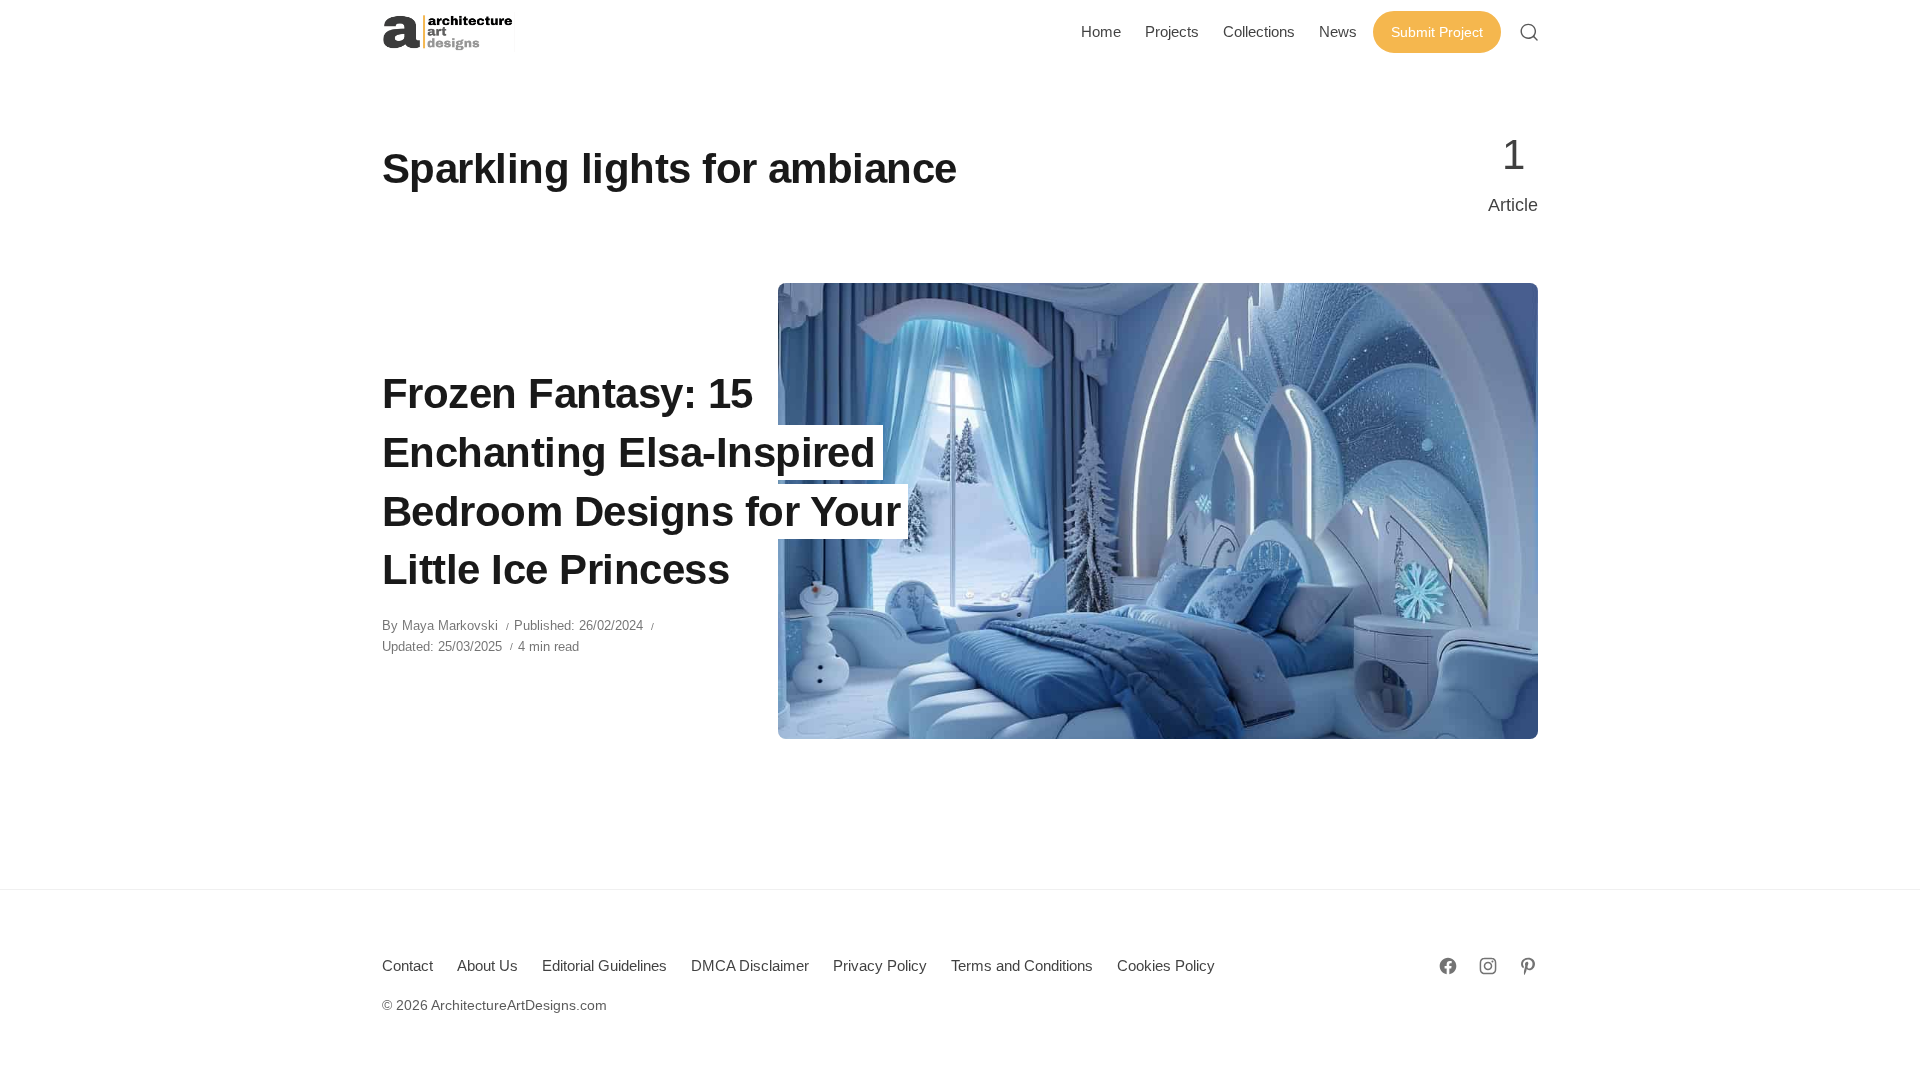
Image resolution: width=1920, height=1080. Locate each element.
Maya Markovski (450, 625)
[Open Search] (1529, 32)
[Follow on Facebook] (1448, 966)
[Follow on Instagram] (1488, 966)
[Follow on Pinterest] (1528, 966)
